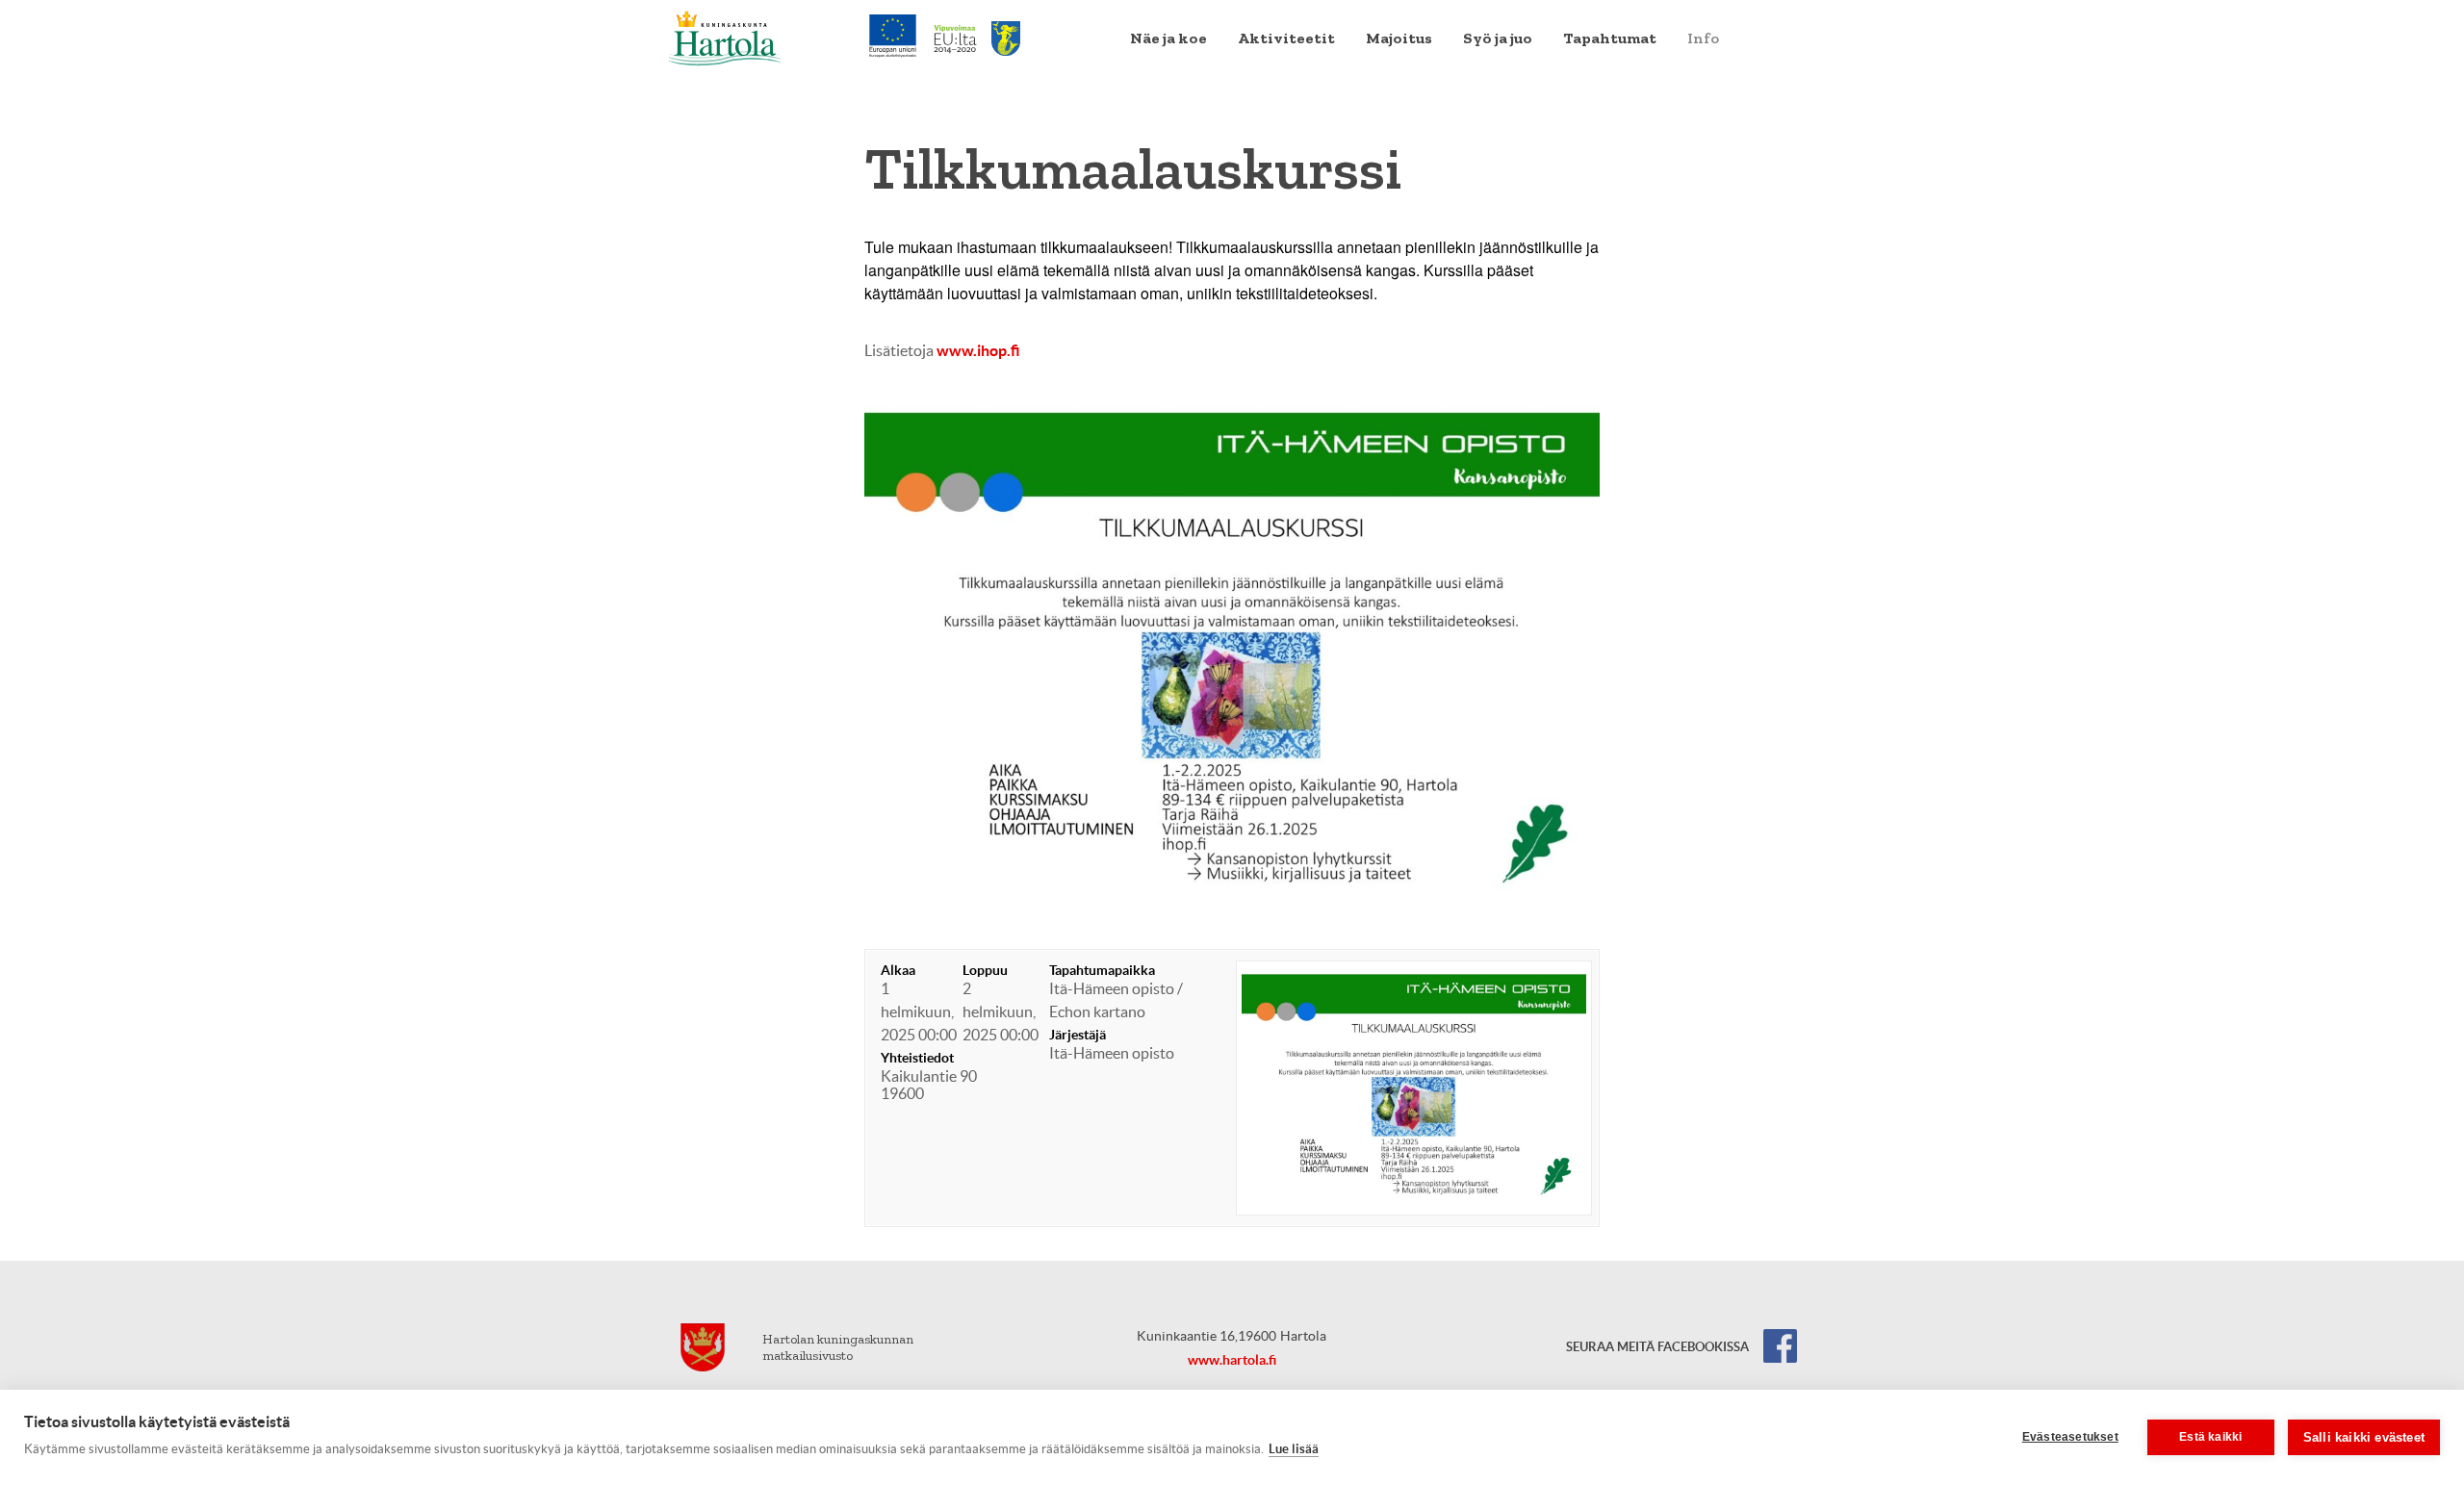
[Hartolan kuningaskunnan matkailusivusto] (725, 37)
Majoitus (1399, 38)
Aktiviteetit (1286, 38)
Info (1703, 38)
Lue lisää (1294, 1449)
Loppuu (985, 970)
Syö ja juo (1498, 38)
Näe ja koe (1168, 38)
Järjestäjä (1078, 1035)
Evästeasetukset (2070, 1437)
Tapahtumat (1610, 38)
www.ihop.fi (978, 350)
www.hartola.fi (1232, 1360)
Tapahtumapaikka (1102, 970)
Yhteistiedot (917, 1058)
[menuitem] (1168, 38)
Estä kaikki (2210, 1437)
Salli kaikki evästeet (2364, 1437)
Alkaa (898, 970)
